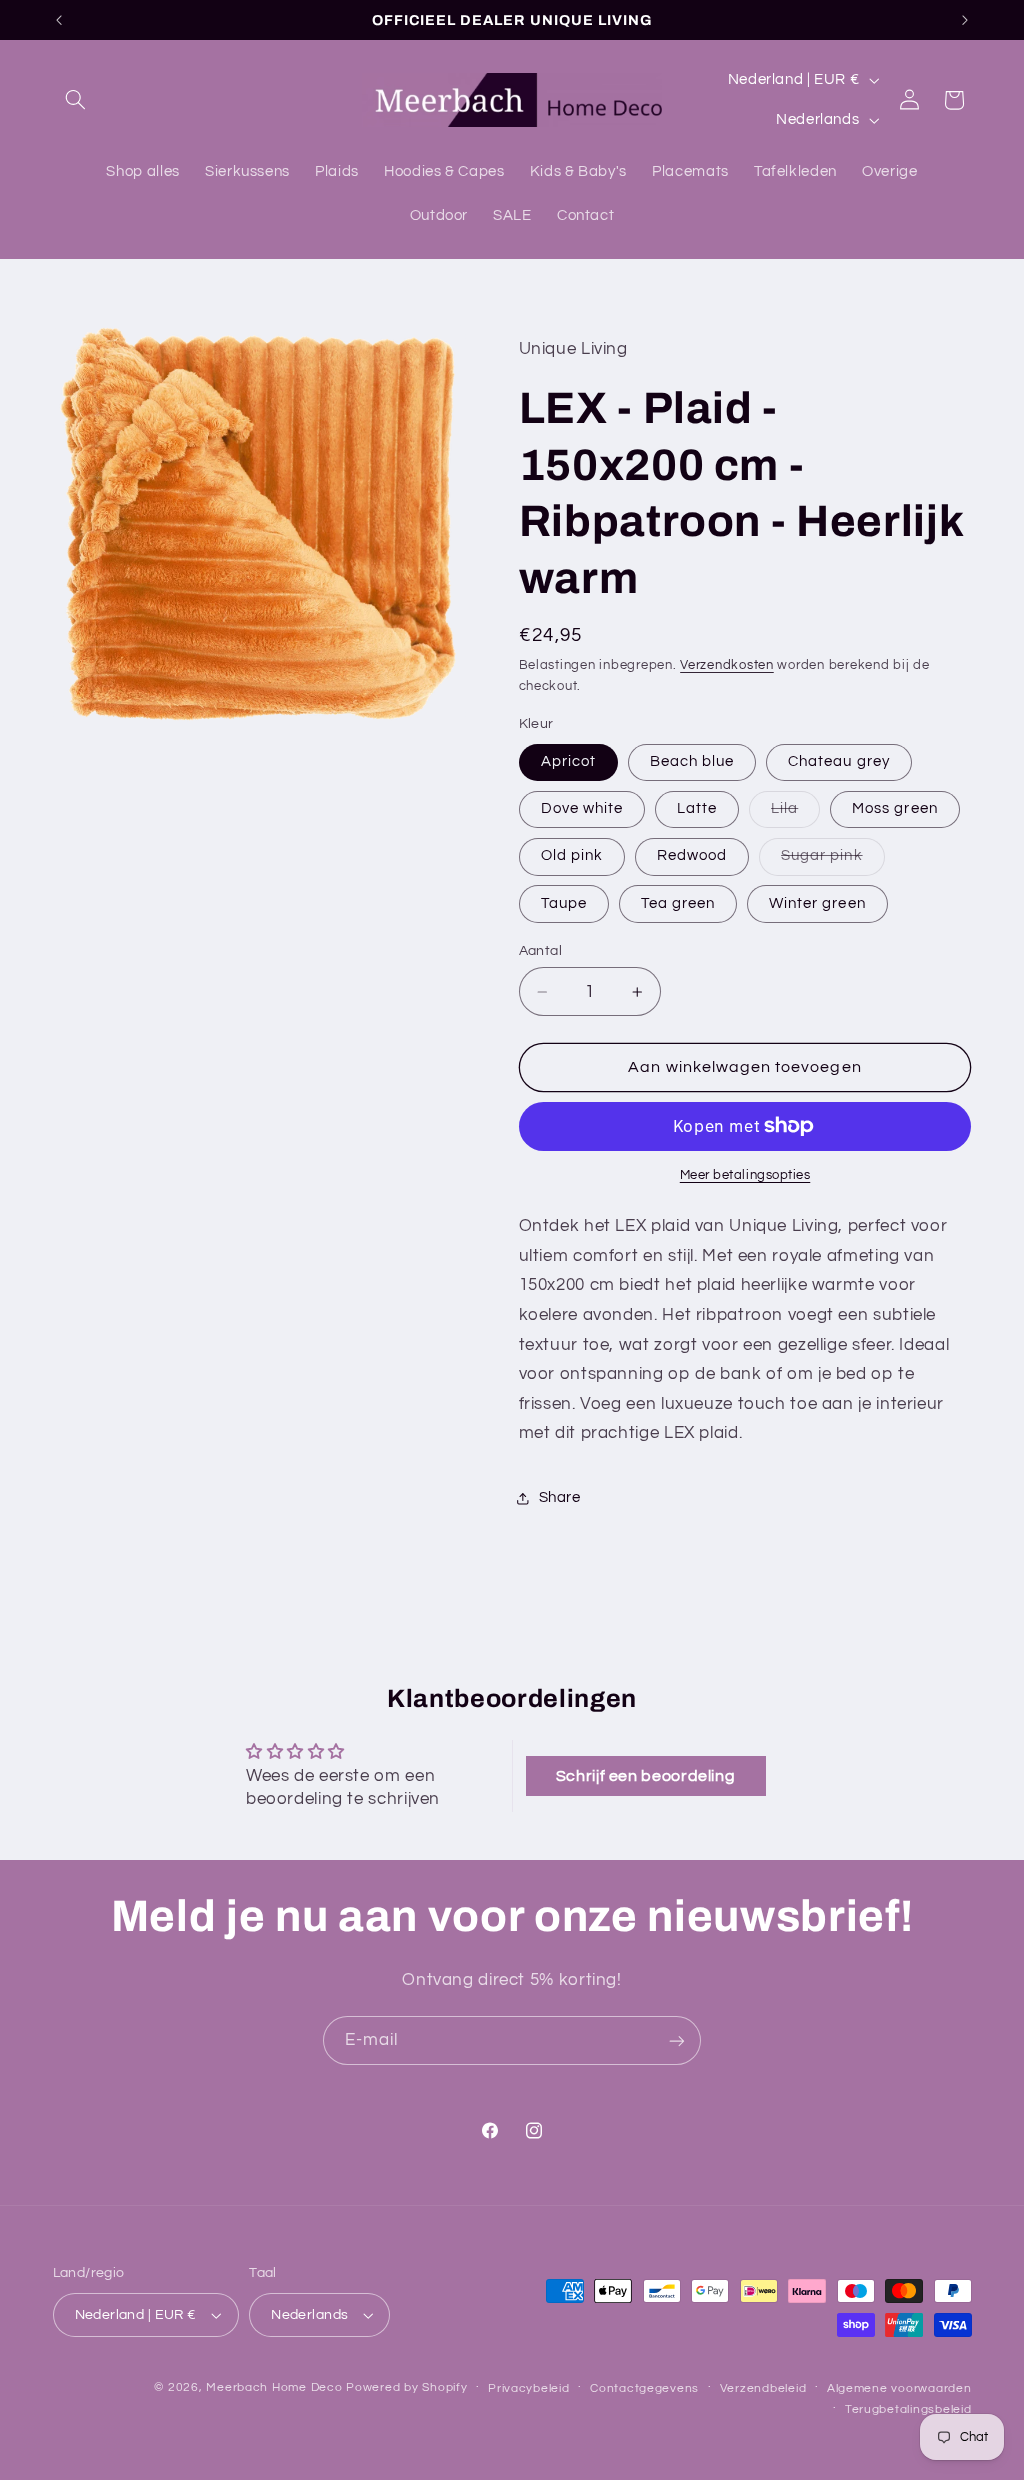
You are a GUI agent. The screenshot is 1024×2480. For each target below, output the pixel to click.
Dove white (582, 808)
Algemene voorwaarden (899, 2388)
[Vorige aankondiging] (59, 20)
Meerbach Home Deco (274, 2387)
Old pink (572, 855)
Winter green (817, 903)
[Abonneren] (677, 2040)
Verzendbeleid (763, 2388)
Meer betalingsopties (745, 1175)
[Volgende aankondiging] (965, 20)
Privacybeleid (529, 2388)
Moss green (895, 808)
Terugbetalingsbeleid (908, 2409)
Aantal (541, 951)
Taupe (564, 903)
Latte (697, 808)
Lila (795, 814)
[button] (76, 100)
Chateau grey (839, 761)
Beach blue (692, 761)
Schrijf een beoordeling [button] (646, 1776)
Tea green (678, 903)
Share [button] (560, 1497)
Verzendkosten (727, 665)
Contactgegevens (644, 2388)
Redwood (692, 855)
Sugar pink (833, 861)
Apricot (568, 761)
